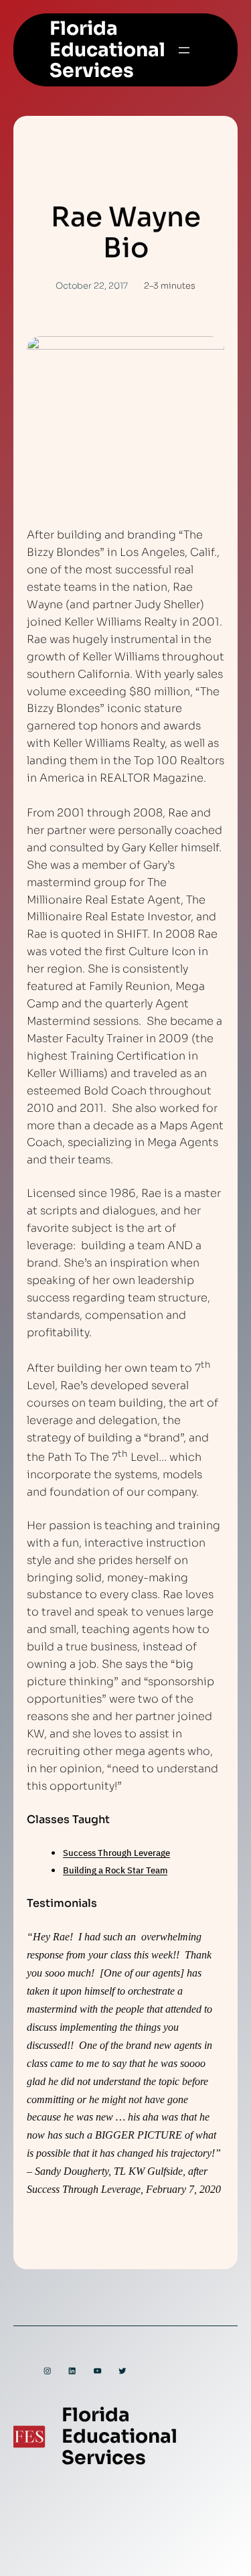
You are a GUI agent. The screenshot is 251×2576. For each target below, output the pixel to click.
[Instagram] (47, 2371)
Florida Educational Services (107, 50)
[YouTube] (97, 2371)
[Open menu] (184, 50)
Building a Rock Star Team (115, 1870)
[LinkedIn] (72, 2371)
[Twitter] (122, 2371)
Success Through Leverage (116, 1853)
